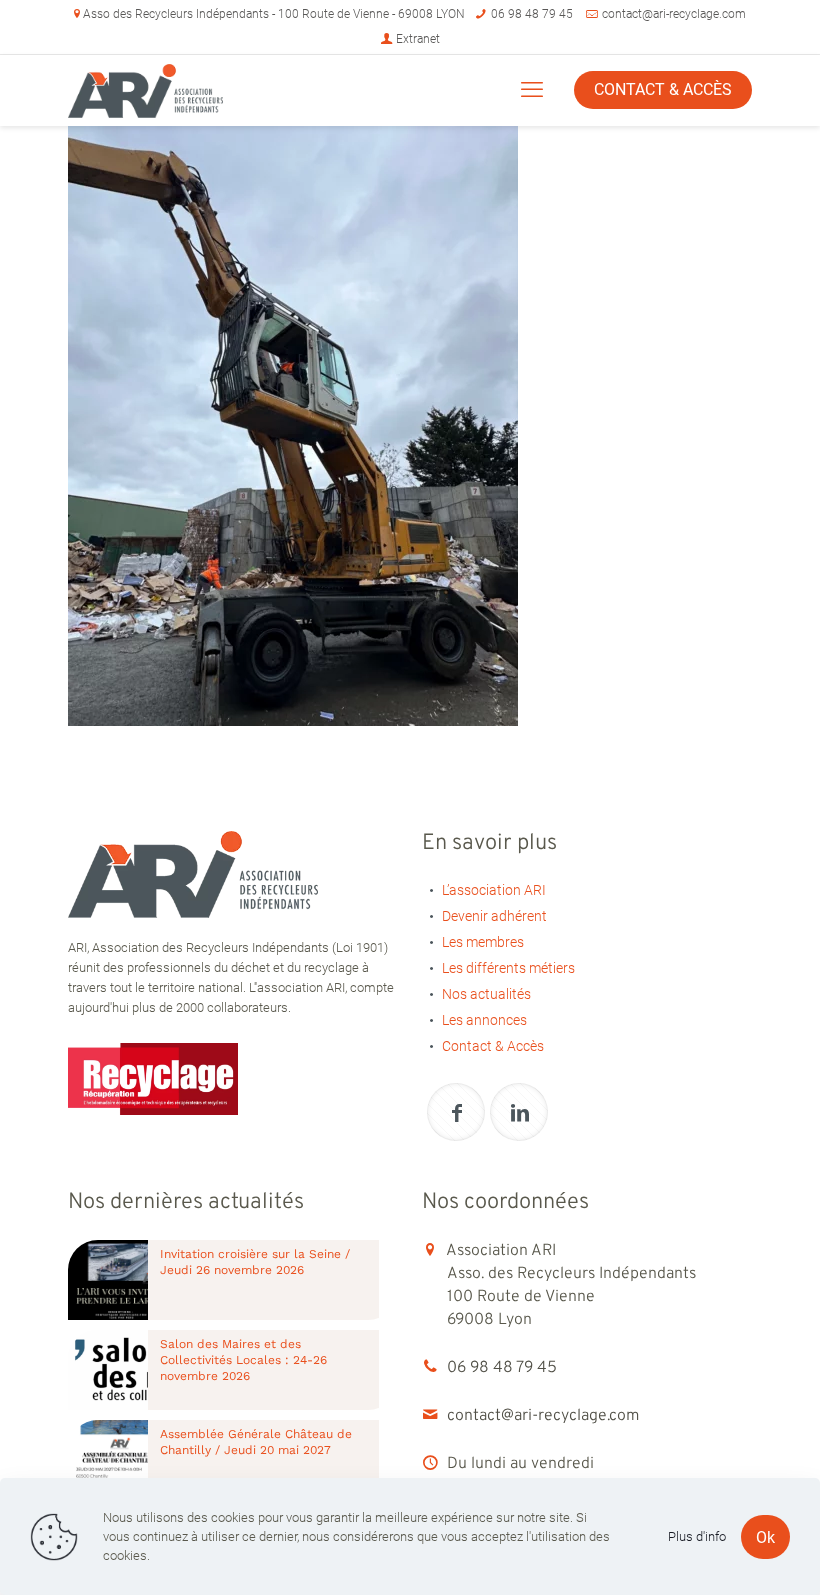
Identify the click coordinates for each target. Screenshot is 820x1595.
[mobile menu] (532, 90)
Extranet (416, 39)
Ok (765, 1537)
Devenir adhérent (494, 916)
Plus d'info (697, 1536)
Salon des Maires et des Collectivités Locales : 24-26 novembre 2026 (243, 1360)
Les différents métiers (508, 968)
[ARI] (145, 90)
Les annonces (484, 1020)
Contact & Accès (493, 1046)
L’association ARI (494, 890)
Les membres (483, 942)
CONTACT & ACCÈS (663, 89)
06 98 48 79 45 (532, 14)
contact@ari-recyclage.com (674, 14)
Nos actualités (486, 994)
